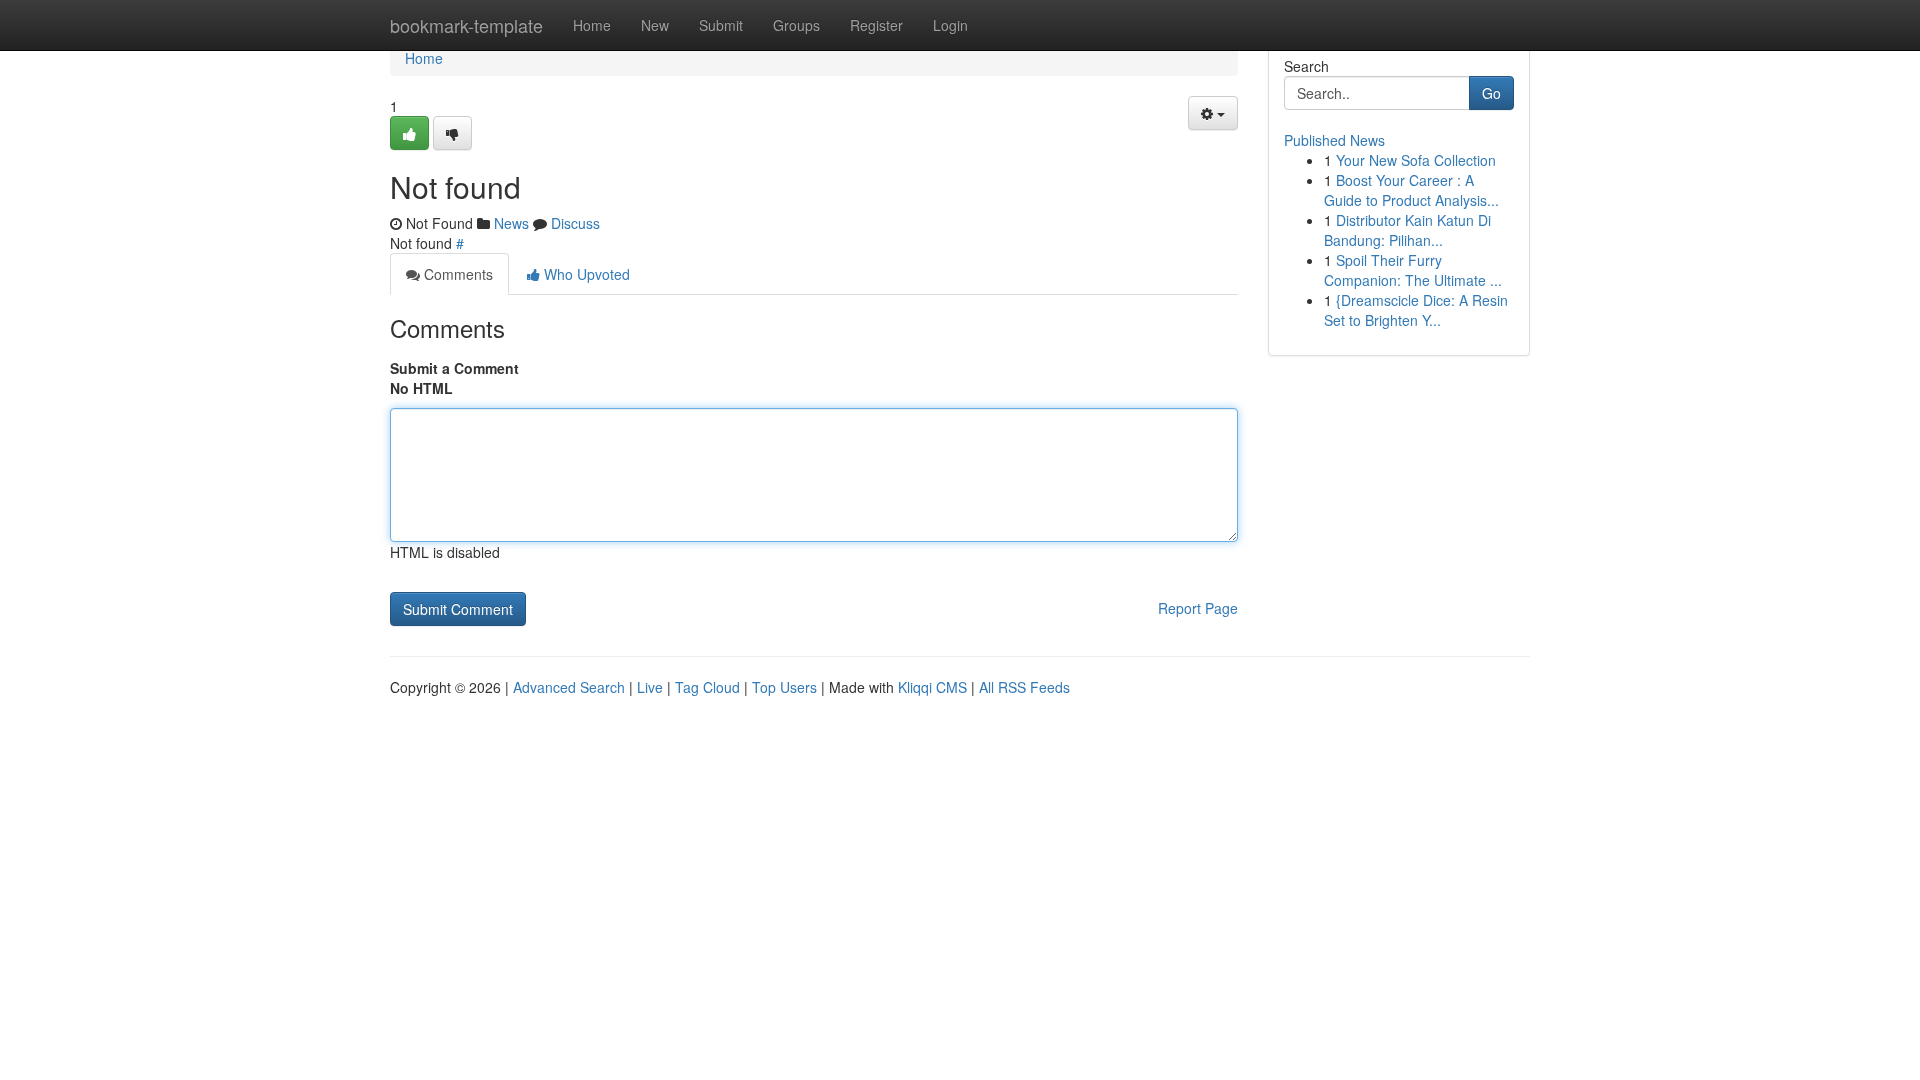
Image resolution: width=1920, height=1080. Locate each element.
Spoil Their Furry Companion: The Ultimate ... (1413, 270)
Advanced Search (569, 687)
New (655, 25)
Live (650, 687)
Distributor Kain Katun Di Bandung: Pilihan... (1407, 230)
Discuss (575, 223)
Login (950, 25)
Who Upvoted (585, 274)
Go (1491, 93)
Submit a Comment (454, 368)
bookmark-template (466, 25)
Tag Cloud (707, 687)
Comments (456, 274)
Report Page (1198, 608)
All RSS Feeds (1024, 687)
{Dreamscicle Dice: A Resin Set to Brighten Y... (1416, 310)
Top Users (784, 687)
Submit (721, 25)
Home (592, 25)
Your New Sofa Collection (1416, 160)
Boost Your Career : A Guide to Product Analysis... (1411, 190)
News (511, 223)
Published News (1334, 140)
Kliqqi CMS (932, 687)
